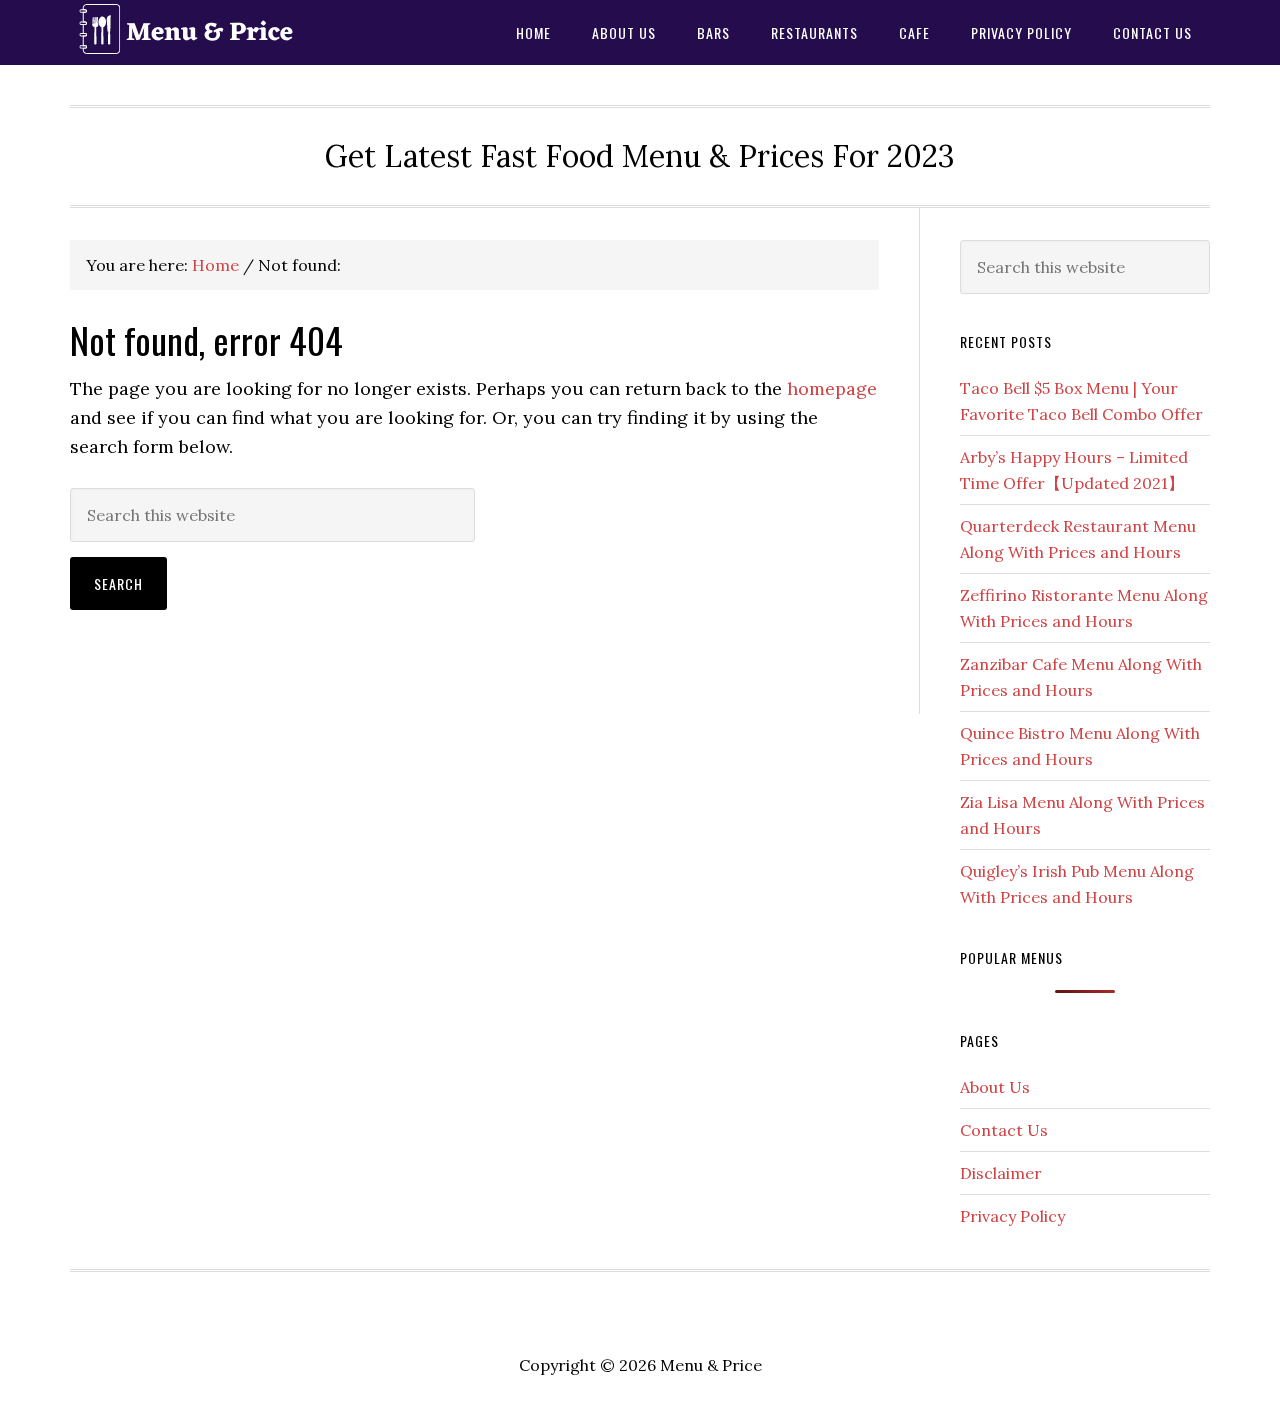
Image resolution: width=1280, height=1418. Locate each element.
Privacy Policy (1012, 1216)
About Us (995, 1087)
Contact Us (1004, 1130)
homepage (832, 388)
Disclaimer (1001, 1173)
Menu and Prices (230, 32)
